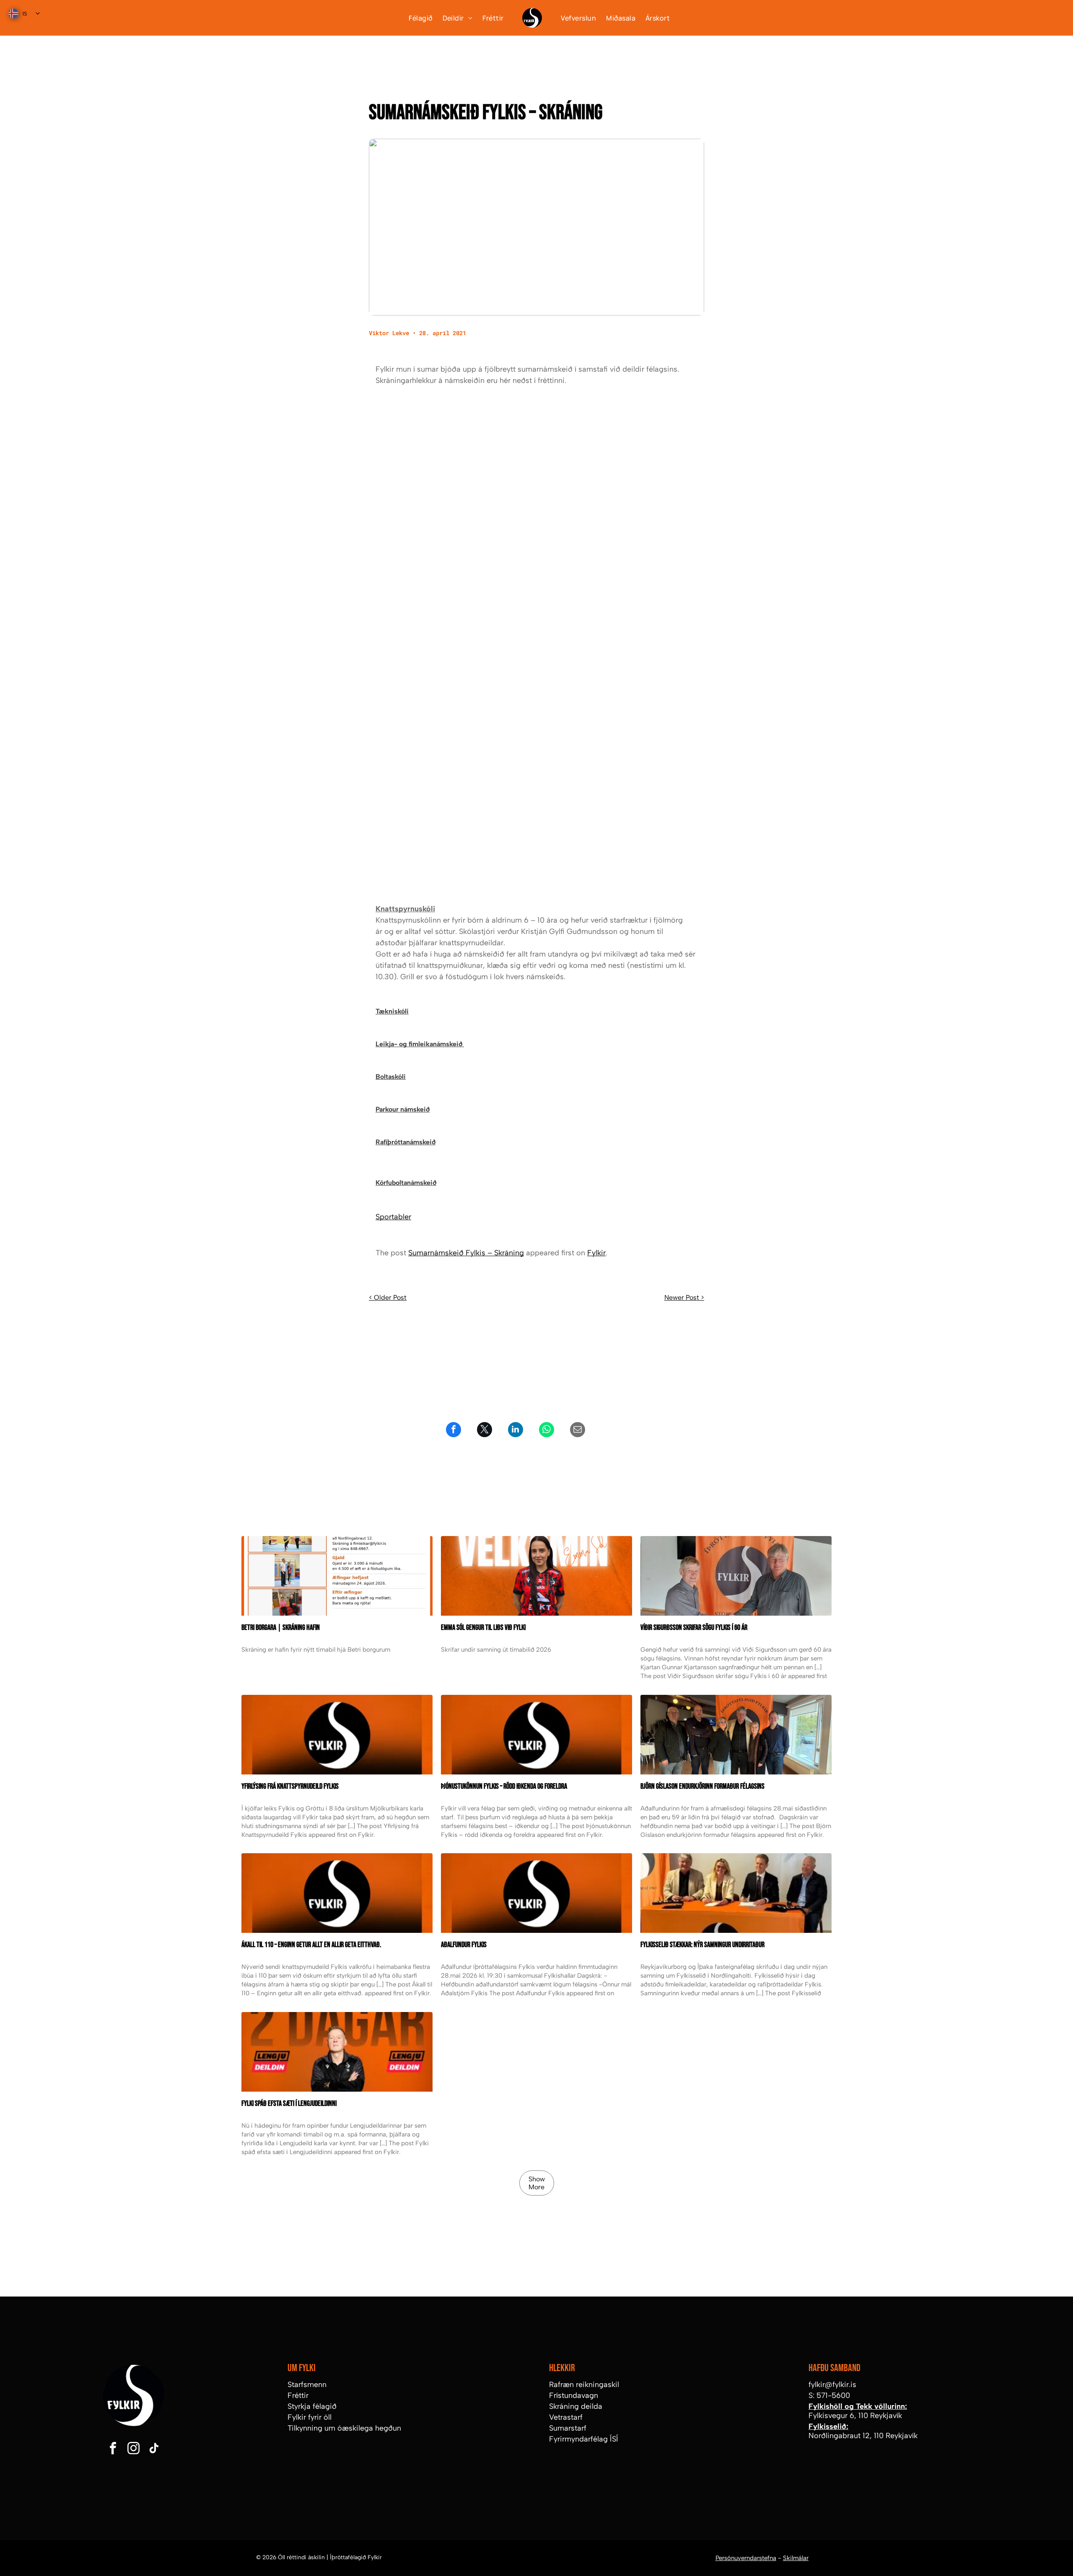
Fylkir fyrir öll (310, 2417)
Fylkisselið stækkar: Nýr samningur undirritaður (702, 1945)
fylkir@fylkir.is (832, 2385)
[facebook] (113, 2449)
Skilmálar (796, 2558)
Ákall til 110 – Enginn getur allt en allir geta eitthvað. (311, 1945)
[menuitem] (415, 18)
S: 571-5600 (829, 2395)
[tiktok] (154, 2449)
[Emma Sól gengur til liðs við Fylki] (536, 1576)
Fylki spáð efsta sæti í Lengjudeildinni (289, 2104)
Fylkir (596, 1253)
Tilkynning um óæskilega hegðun (344, 2428)
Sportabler (393, 1217)
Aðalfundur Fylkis (464, 1945)
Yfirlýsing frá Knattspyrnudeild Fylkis (290, 1786)
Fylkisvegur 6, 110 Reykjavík (855, 2416)
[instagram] (133, 2449)
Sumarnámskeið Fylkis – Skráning (466, 1253)
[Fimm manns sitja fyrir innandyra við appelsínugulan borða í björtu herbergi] (736, 1735)
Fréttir (298, 2395)
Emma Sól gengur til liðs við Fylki (483, 1628)
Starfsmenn (307, 2385)
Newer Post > (684, 1297)
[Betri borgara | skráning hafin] (337, 1576)
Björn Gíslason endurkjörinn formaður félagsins (702, 1786)
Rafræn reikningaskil (584, 2385)
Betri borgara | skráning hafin (281, 1628)
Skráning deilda (576, 2406)
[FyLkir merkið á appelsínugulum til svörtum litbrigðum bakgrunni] (337, 1893)
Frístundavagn (574, 2395)
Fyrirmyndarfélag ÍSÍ (584, 2439)
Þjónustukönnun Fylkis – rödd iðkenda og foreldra (504, 1786)
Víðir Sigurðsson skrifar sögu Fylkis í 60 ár (694, 1628)
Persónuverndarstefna (746, 2558)
